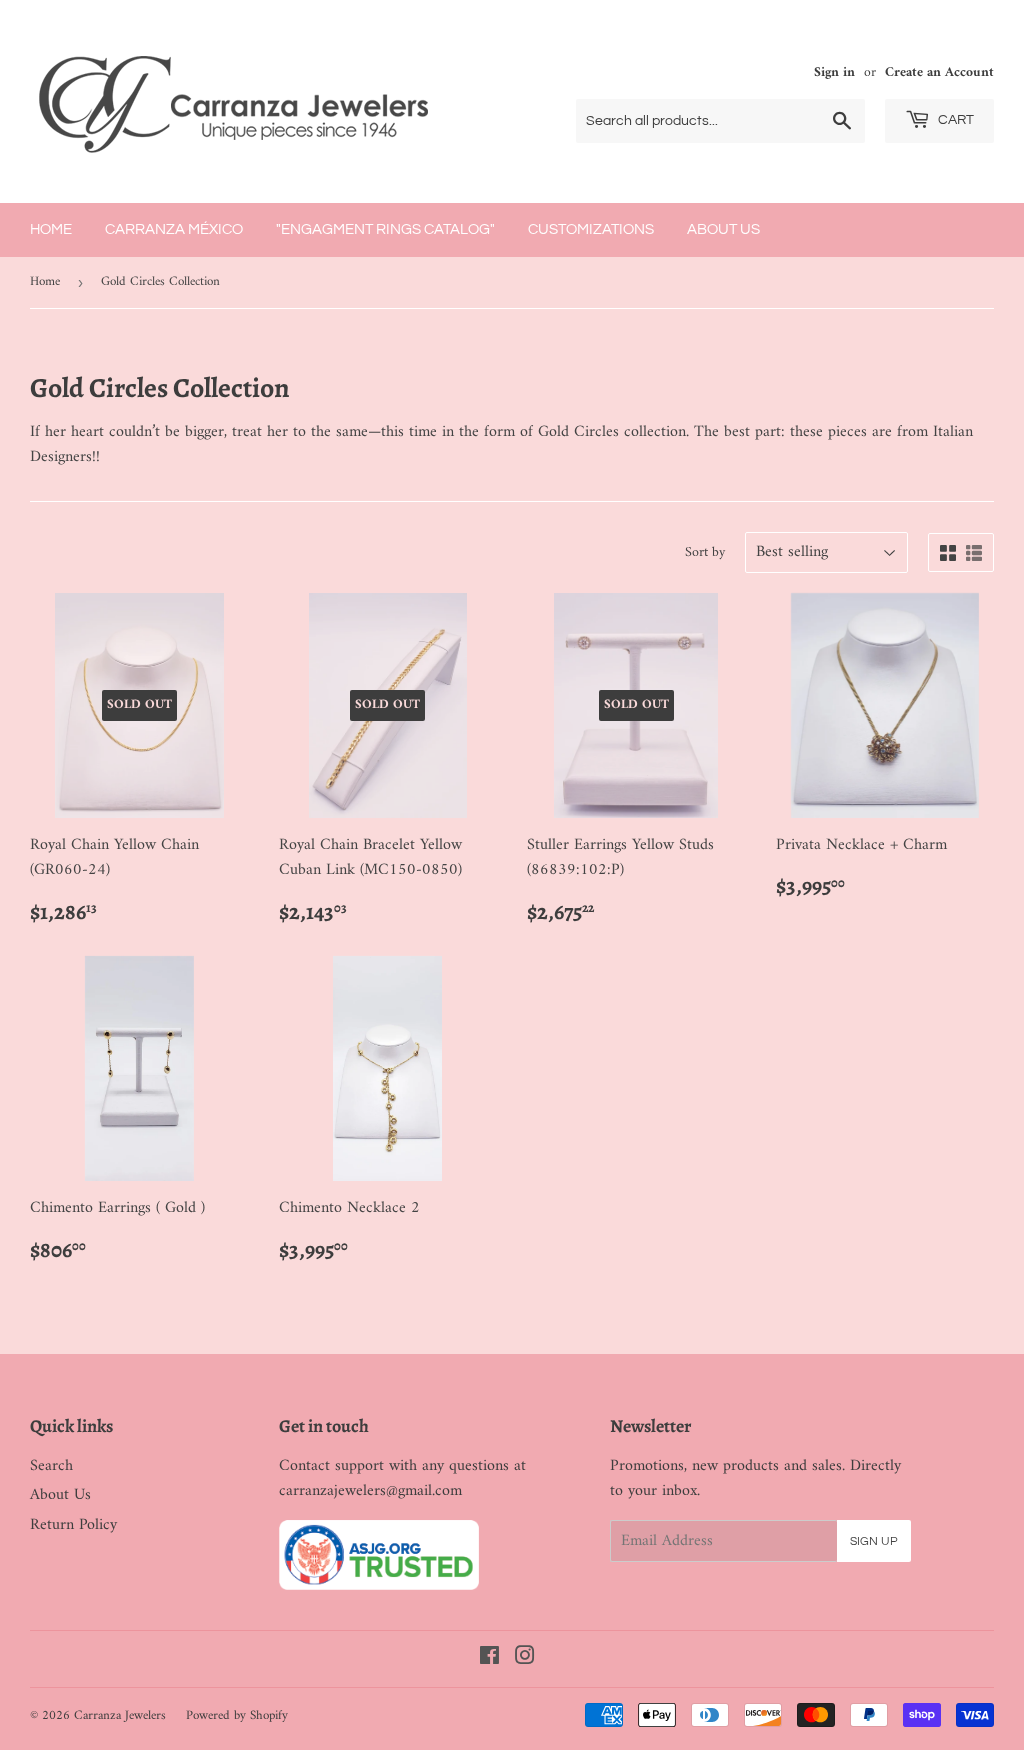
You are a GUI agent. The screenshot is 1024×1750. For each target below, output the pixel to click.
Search (51, 1466)
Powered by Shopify (237, 1715)
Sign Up (874, 1541)
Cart (954, 120)
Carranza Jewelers (120, 1715)
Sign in (834, 73)
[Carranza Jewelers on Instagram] (525, 1659)
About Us (723, 229)
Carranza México (174, 229)
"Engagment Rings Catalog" (385, 229)
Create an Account (939, 73)
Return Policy (73, 1525)
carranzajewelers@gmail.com (370, 1491)
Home (51, 229)
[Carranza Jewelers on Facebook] (489, 1659)
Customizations (591, 229)
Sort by (705, 553)
